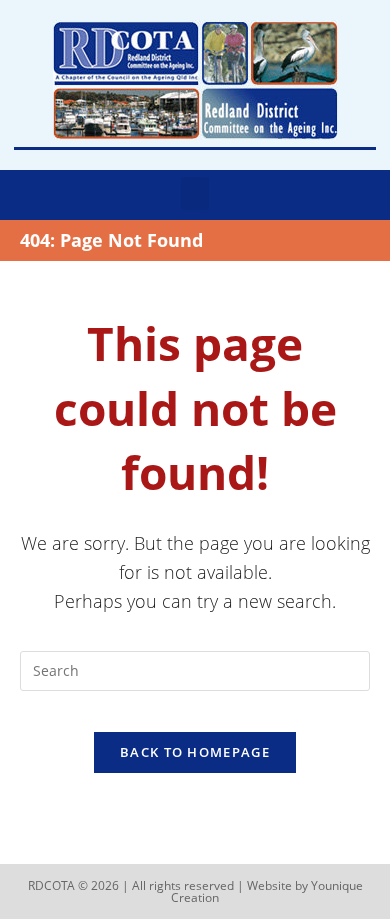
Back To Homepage (195, 752)
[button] (195, 193)
